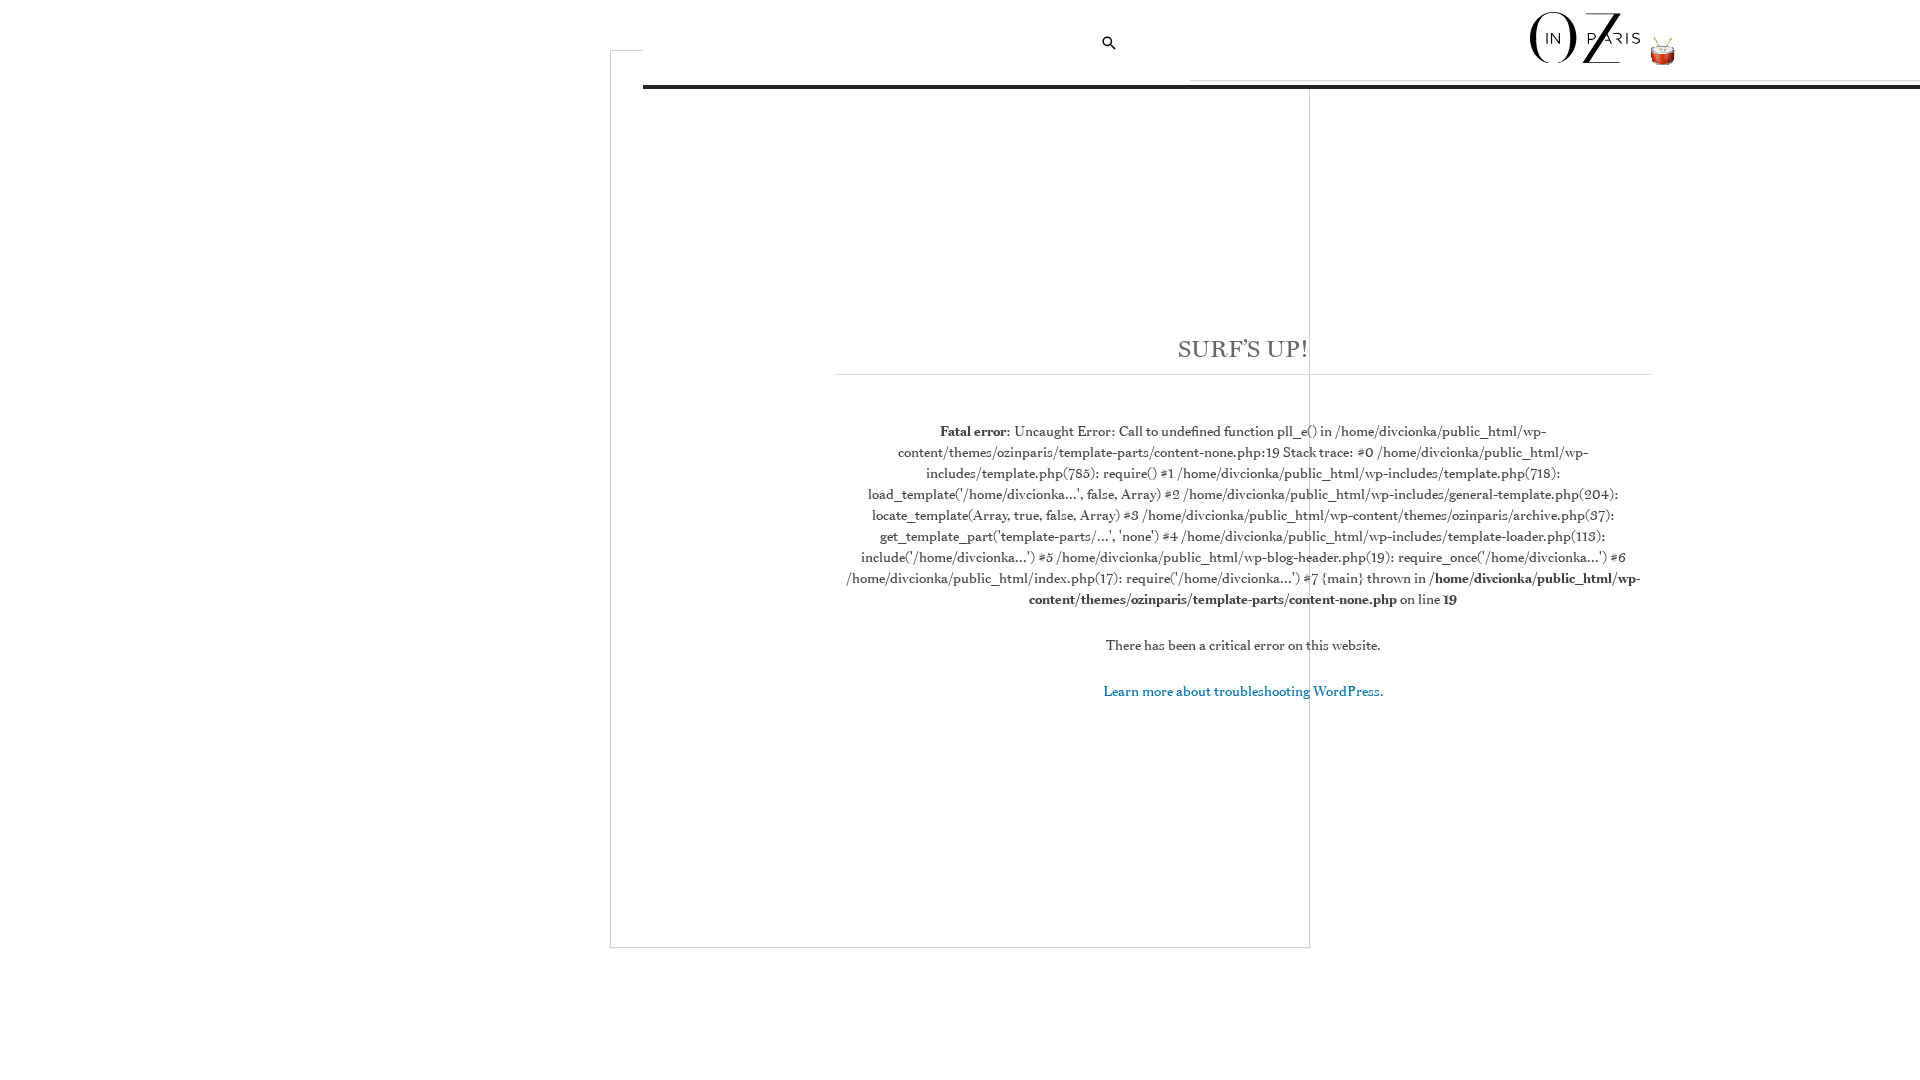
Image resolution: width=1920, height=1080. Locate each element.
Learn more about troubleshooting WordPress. (1243, 691)
